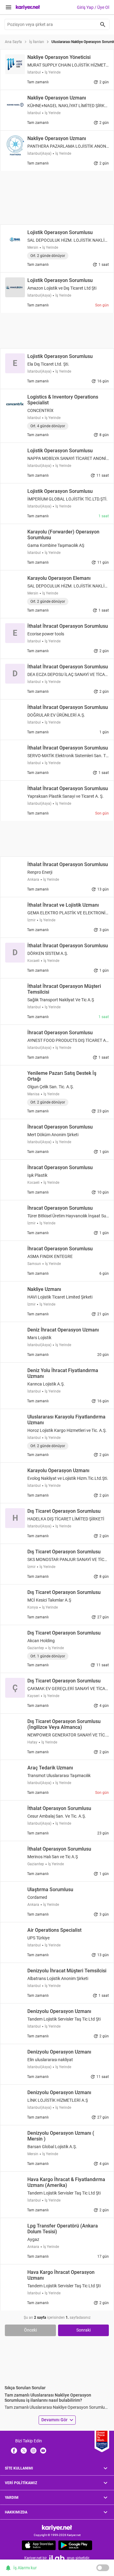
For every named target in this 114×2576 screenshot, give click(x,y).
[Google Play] (75, 2545)
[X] (24, 2450)
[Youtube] (43, 2450)
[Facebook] (14, 2450)
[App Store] (39, 2545)
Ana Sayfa (13, 42)
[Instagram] (33, 2450)
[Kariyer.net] (57, 2528)
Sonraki (83, 2330)
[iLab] (57, 2558)
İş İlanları (37, 42)
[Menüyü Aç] (9, 7)
